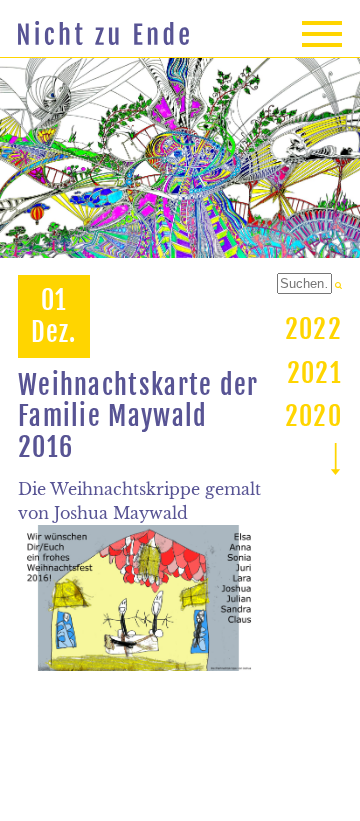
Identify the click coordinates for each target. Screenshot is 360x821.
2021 (314, 373)
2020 (313, 416)
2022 (313, 329)
